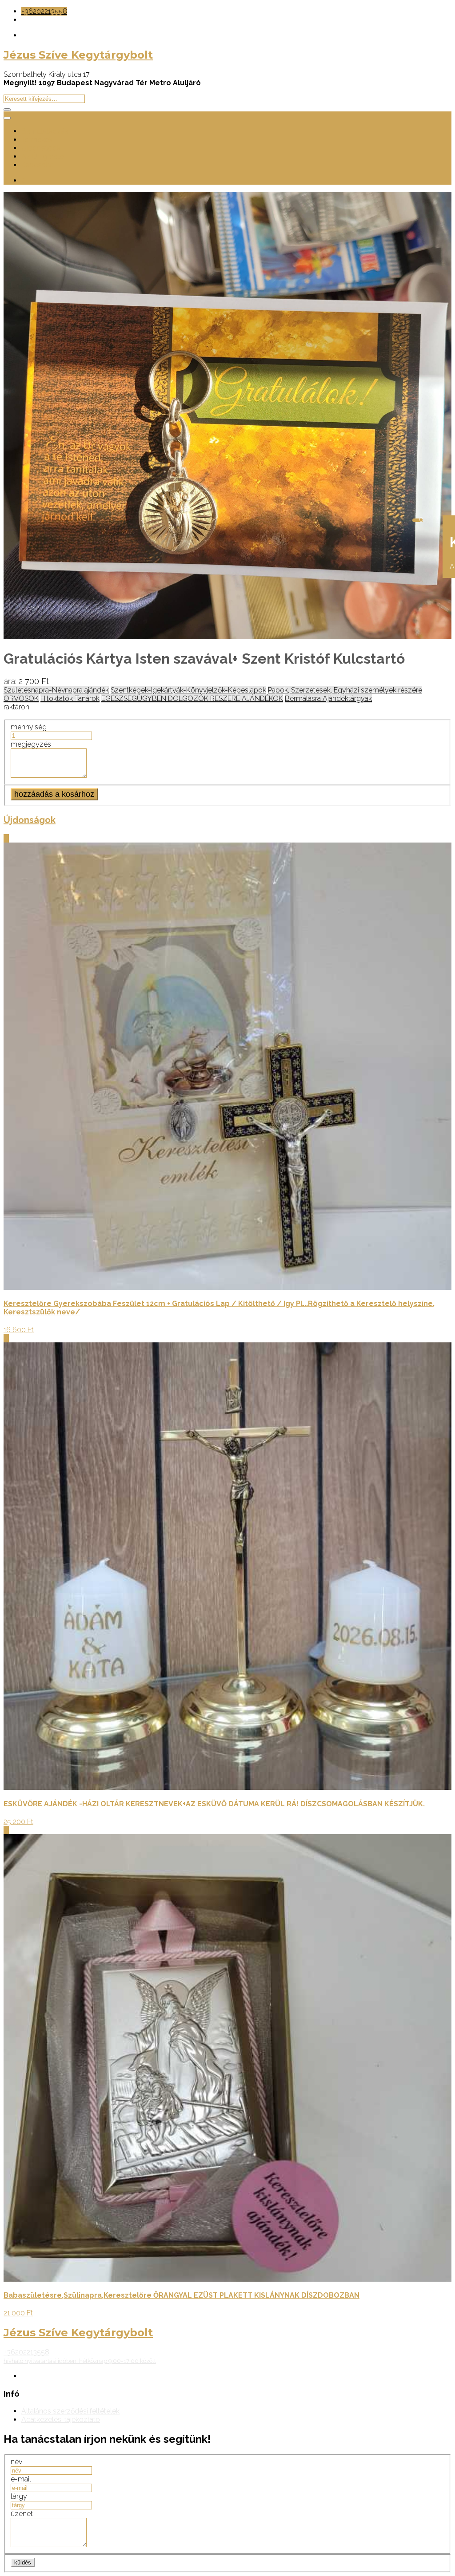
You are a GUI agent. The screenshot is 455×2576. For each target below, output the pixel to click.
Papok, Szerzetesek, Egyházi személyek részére (345, 690)
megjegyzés (31, 744)
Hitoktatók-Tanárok (70, 698)
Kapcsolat (37, 165)
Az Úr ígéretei (43, 156)
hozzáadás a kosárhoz (54, 794)
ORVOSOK (21, 698)
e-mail (21, 2479)
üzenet (22, 2514)
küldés (23, 2562)
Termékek (37, 140)
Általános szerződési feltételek (70, 2411)
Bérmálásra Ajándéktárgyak (328, 698)
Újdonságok (41, 148)
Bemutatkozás (45, 131)
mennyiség (29, 727)
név (16, 2462)
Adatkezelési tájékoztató (61, 2420)
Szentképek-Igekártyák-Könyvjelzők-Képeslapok (188, 690)
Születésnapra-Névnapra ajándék (56, 690)
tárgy (19, 2496)
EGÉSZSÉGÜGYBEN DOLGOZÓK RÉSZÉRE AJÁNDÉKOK (192, 698)
